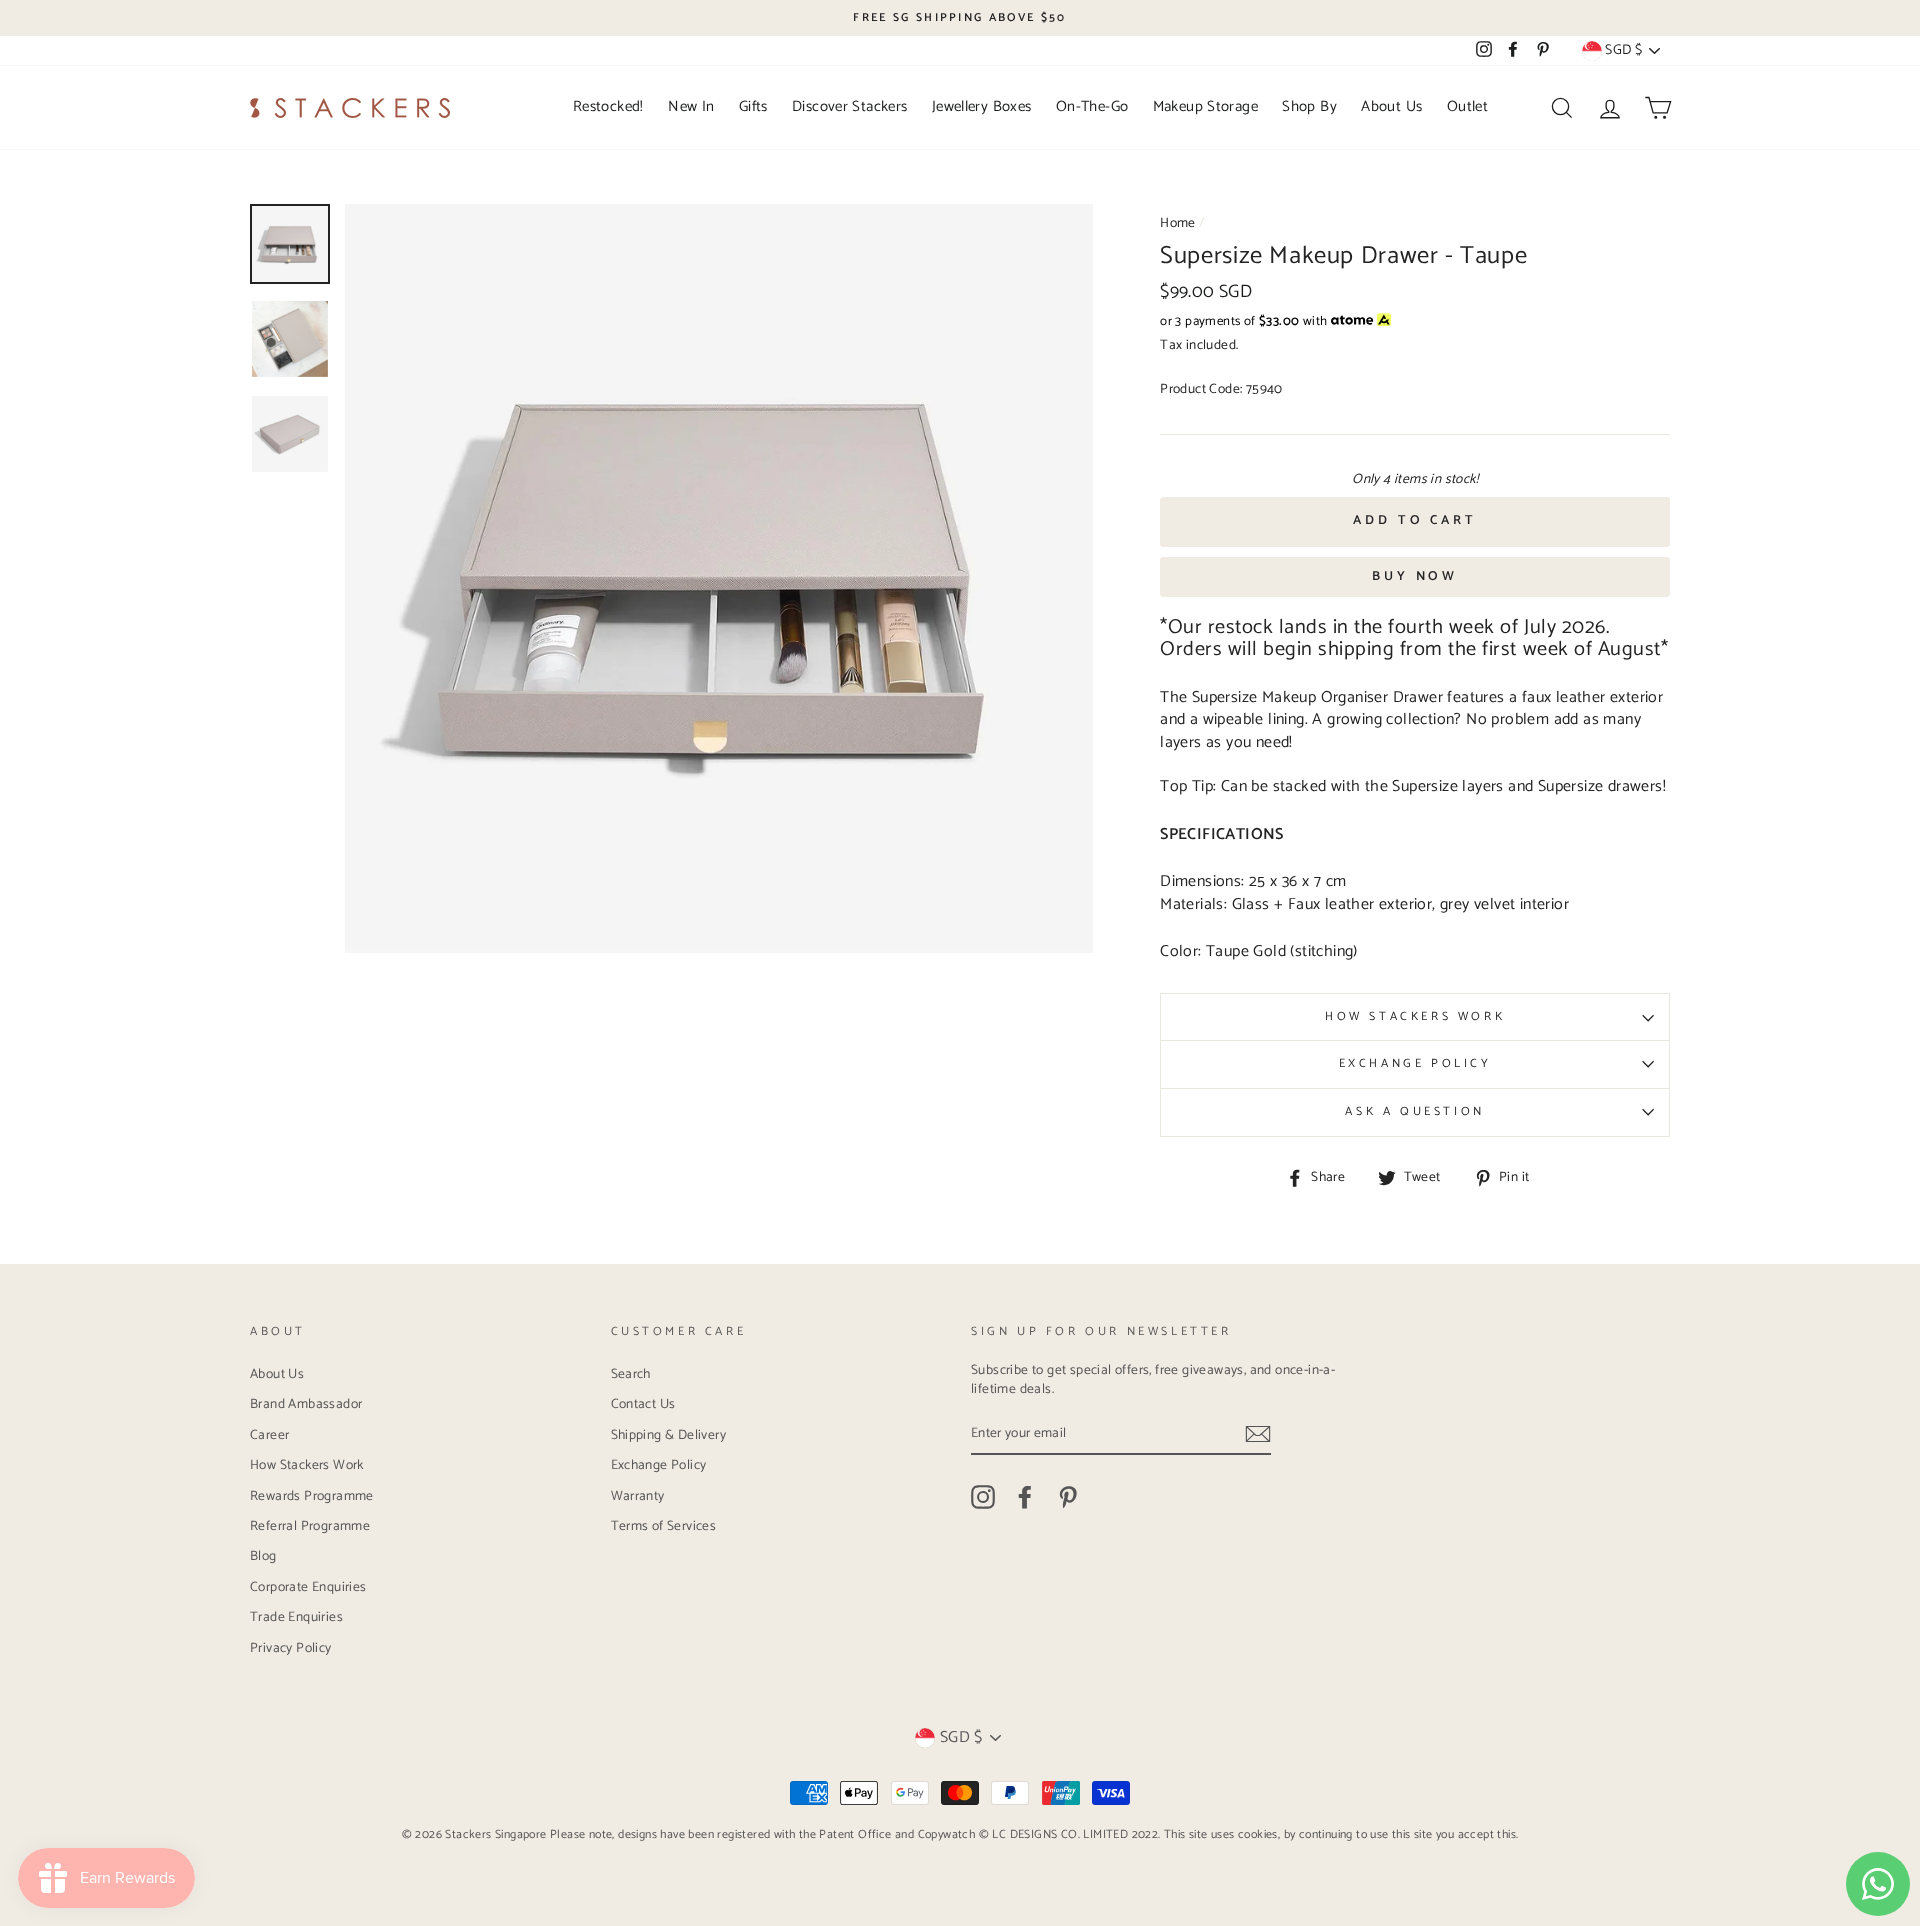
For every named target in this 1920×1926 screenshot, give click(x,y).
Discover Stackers (849, 106)
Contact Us (643, 1404)
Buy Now (1415, 576)
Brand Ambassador (306, 1404)
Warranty (638, 1496)
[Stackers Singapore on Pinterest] (1068, 1497)
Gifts (753, 106)
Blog (263, 1556)
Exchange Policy (1415, 1063)
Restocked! (608, 106)
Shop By (1309, 106)
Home (1178, 223)
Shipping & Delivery (669, 1435)
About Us (1391, 106)
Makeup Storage (1205, 106)
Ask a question (1414, 1111)
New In (691, 106)
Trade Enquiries (296, 1617)
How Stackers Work (1415, 1016)
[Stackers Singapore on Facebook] (1025, 1497)
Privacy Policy (291, 1648)
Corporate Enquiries (308, 1587)
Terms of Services (664, 1526)
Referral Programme (310, 1526)
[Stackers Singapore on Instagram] (983, 1497)
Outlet (1467, 106)
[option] (960, 18)
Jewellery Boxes (982, 106)
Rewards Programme (312, 1496)
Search (631, 1374)
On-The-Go (1092, 106)
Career (269, 1435)
